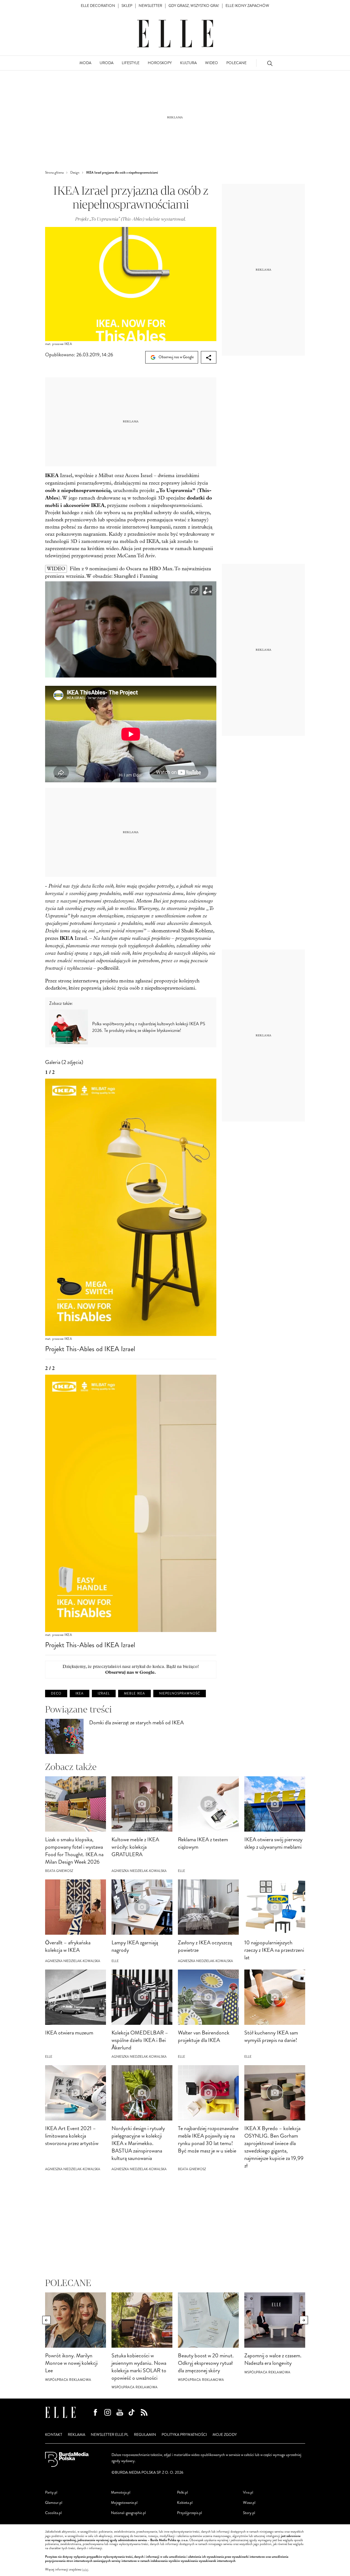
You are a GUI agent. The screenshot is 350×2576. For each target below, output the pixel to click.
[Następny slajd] (304, 2320)
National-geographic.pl (128, 2513)
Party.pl (51, 2492)
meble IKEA (134, 1694)
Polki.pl (182, 2492)
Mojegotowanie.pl (124, 2503)
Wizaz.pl (249, 2503)
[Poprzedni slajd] (46, 2320)
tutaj (85, 2570)
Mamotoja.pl (121, 2492)
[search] (270, 63)
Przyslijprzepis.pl (190, 2513)
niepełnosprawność (180, 1694)
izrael (104, 1694)
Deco (56, 1694)
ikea (80, 1694)
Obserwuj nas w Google (176, 357)
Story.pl (249, 2513)
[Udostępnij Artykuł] (209, 357)
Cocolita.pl (53, 2513)
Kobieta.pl (185, 2503)
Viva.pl (248, 2492)
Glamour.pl (54, 2503)
